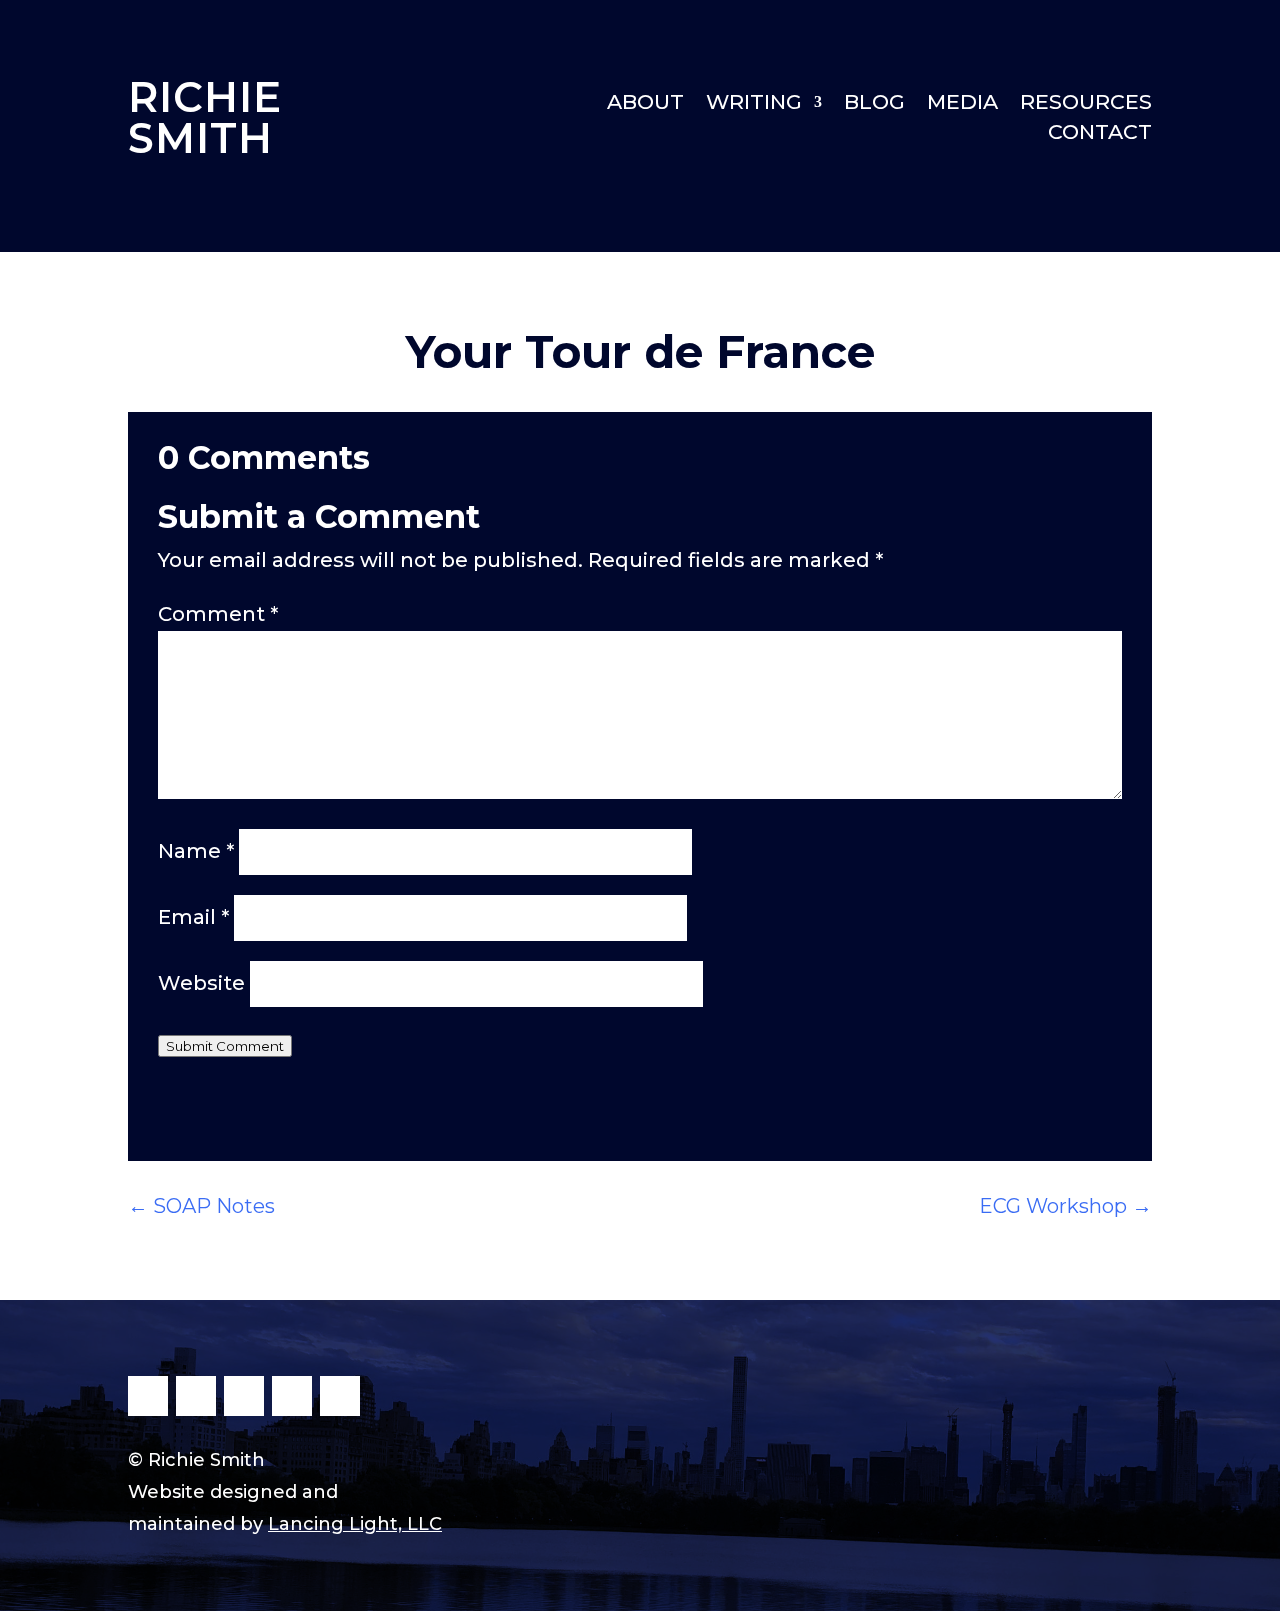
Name (196, 851)
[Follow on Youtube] (292, 1396)
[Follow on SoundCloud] (340, 1396)
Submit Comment (225, 1046)
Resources (1086, 104)
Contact (1100, 134)
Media (962, 104)
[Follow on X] (196, 1396)
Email (193, 917)
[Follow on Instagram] (244, 1396)
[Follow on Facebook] (148, 1396)
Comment (218, 614)
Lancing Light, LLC (355, 1524)
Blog (874, 104)
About (645, 104)
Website (201, 983)
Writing (754, 104)
